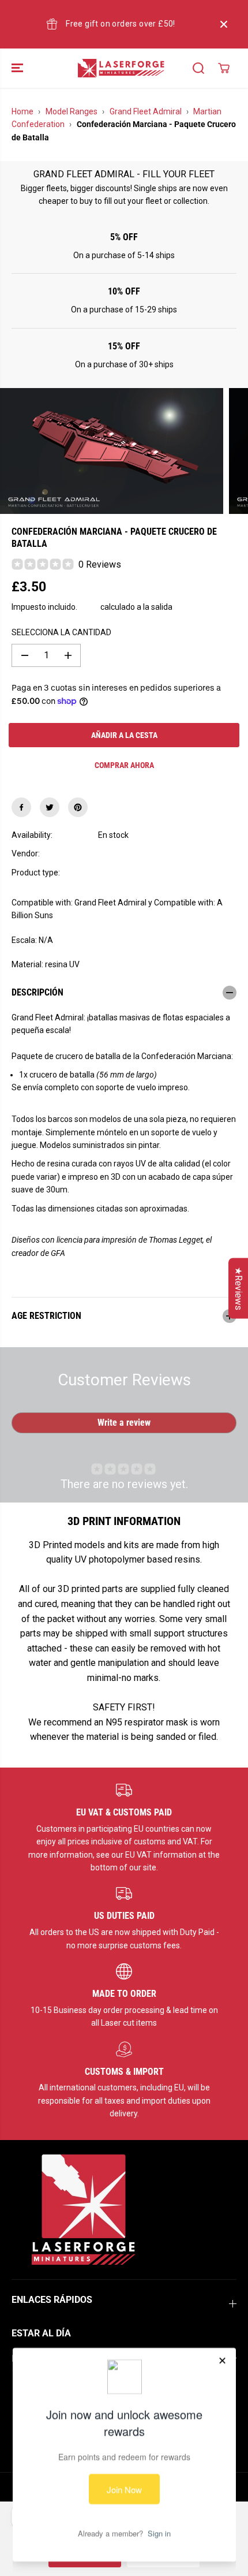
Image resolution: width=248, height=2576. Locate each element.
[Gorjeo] (50, 807)
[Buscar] (198, 68)
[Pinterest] (78, 807)
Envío (89, 607)
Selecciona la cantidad (61, 632)
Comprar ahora (124, 765)
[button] (18, 68)
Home (22, 111)
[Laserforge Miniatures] (121, 68)
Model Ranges (72, 111)
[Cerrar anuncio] (224, 24)
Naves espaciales (129, 873)
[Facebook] (21, 807)
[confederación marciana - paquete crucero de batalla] (112, 451)
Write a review (124, 1423)
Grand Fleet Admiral (146, 111)
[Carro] (224, 68)
